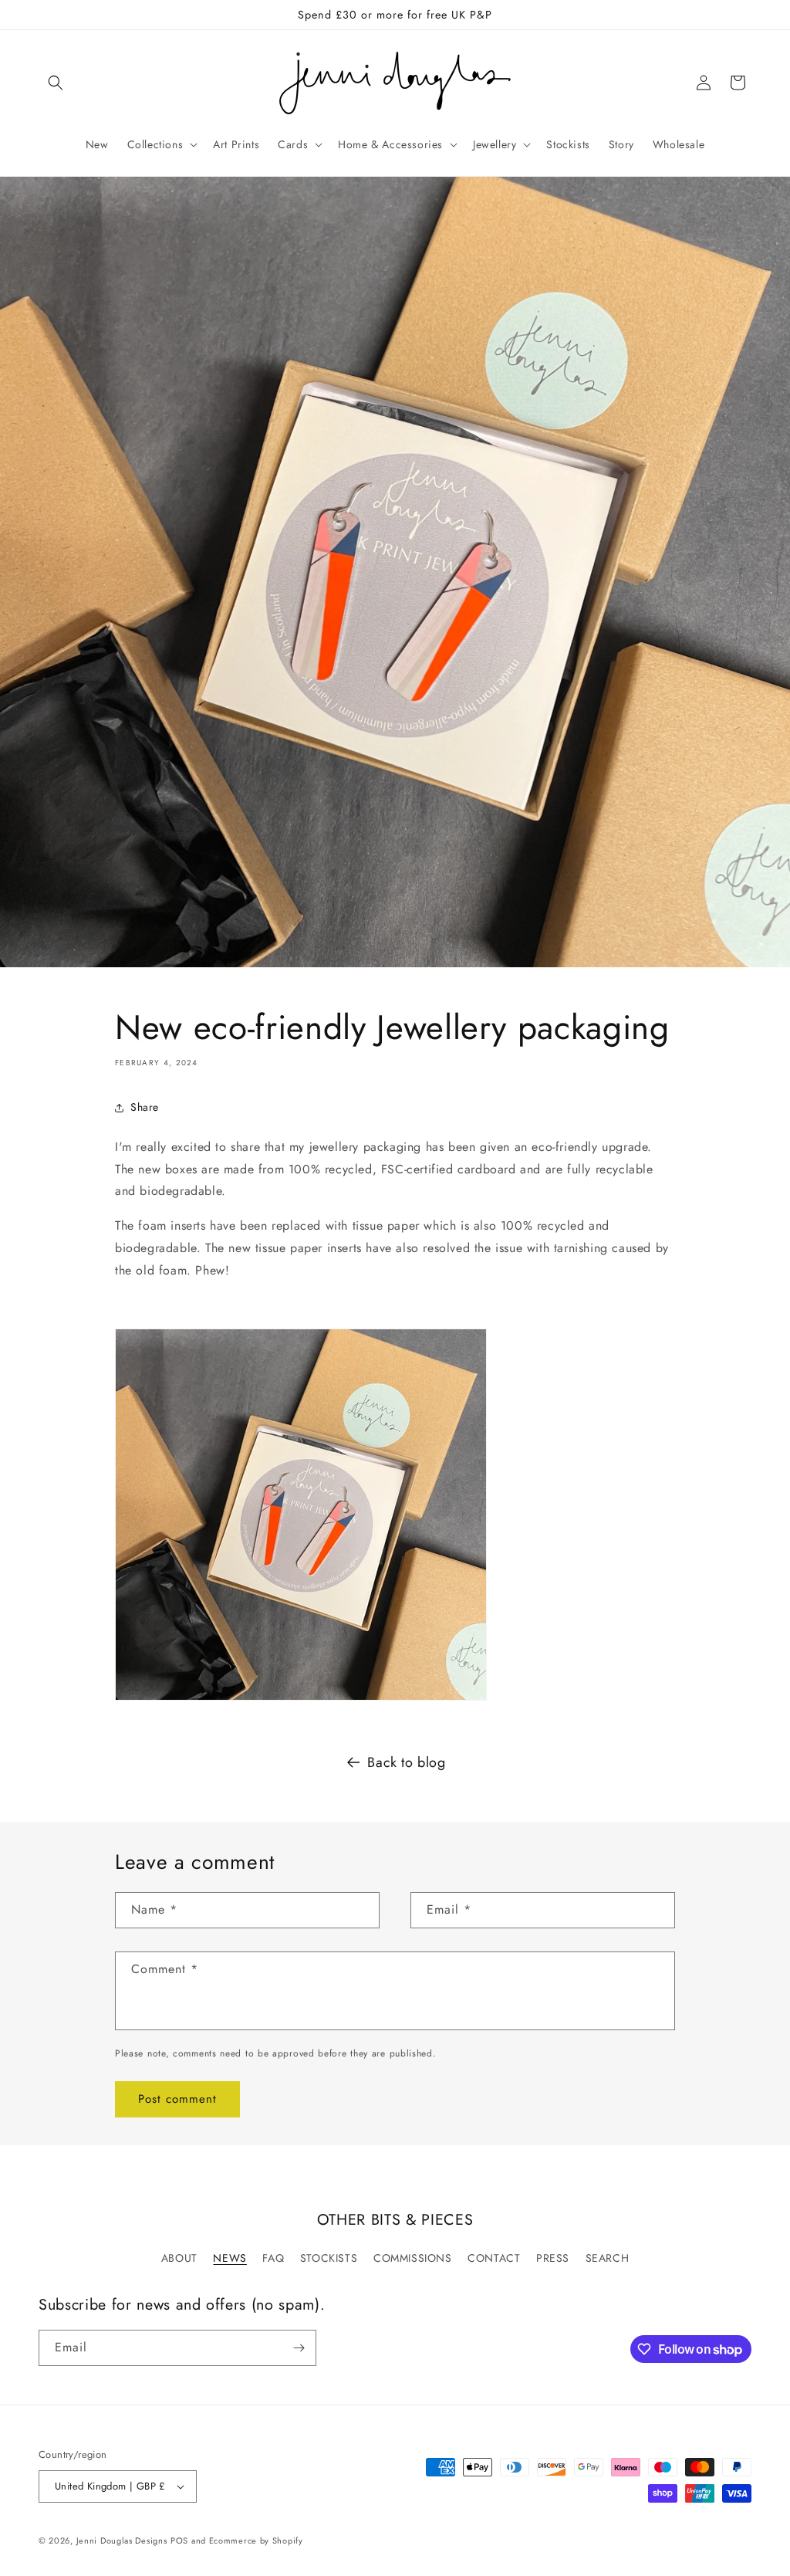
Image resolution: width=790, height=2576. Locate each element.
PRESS (553, 2258)
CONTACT (494, 2258)
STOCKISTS (329, 2258)
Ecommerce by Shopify (256, 2540)
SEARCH (608, 2258)
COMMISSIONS (413, 2258)
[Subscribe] (299, 2348)
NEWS (230, 2258)
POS (179, 2540)
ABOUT (179, 2258)
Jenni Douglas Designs (122, 2540)
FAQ (273, 2258)
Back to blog (406, 1762)
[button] (56, 83)
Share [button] (145, 1107)
